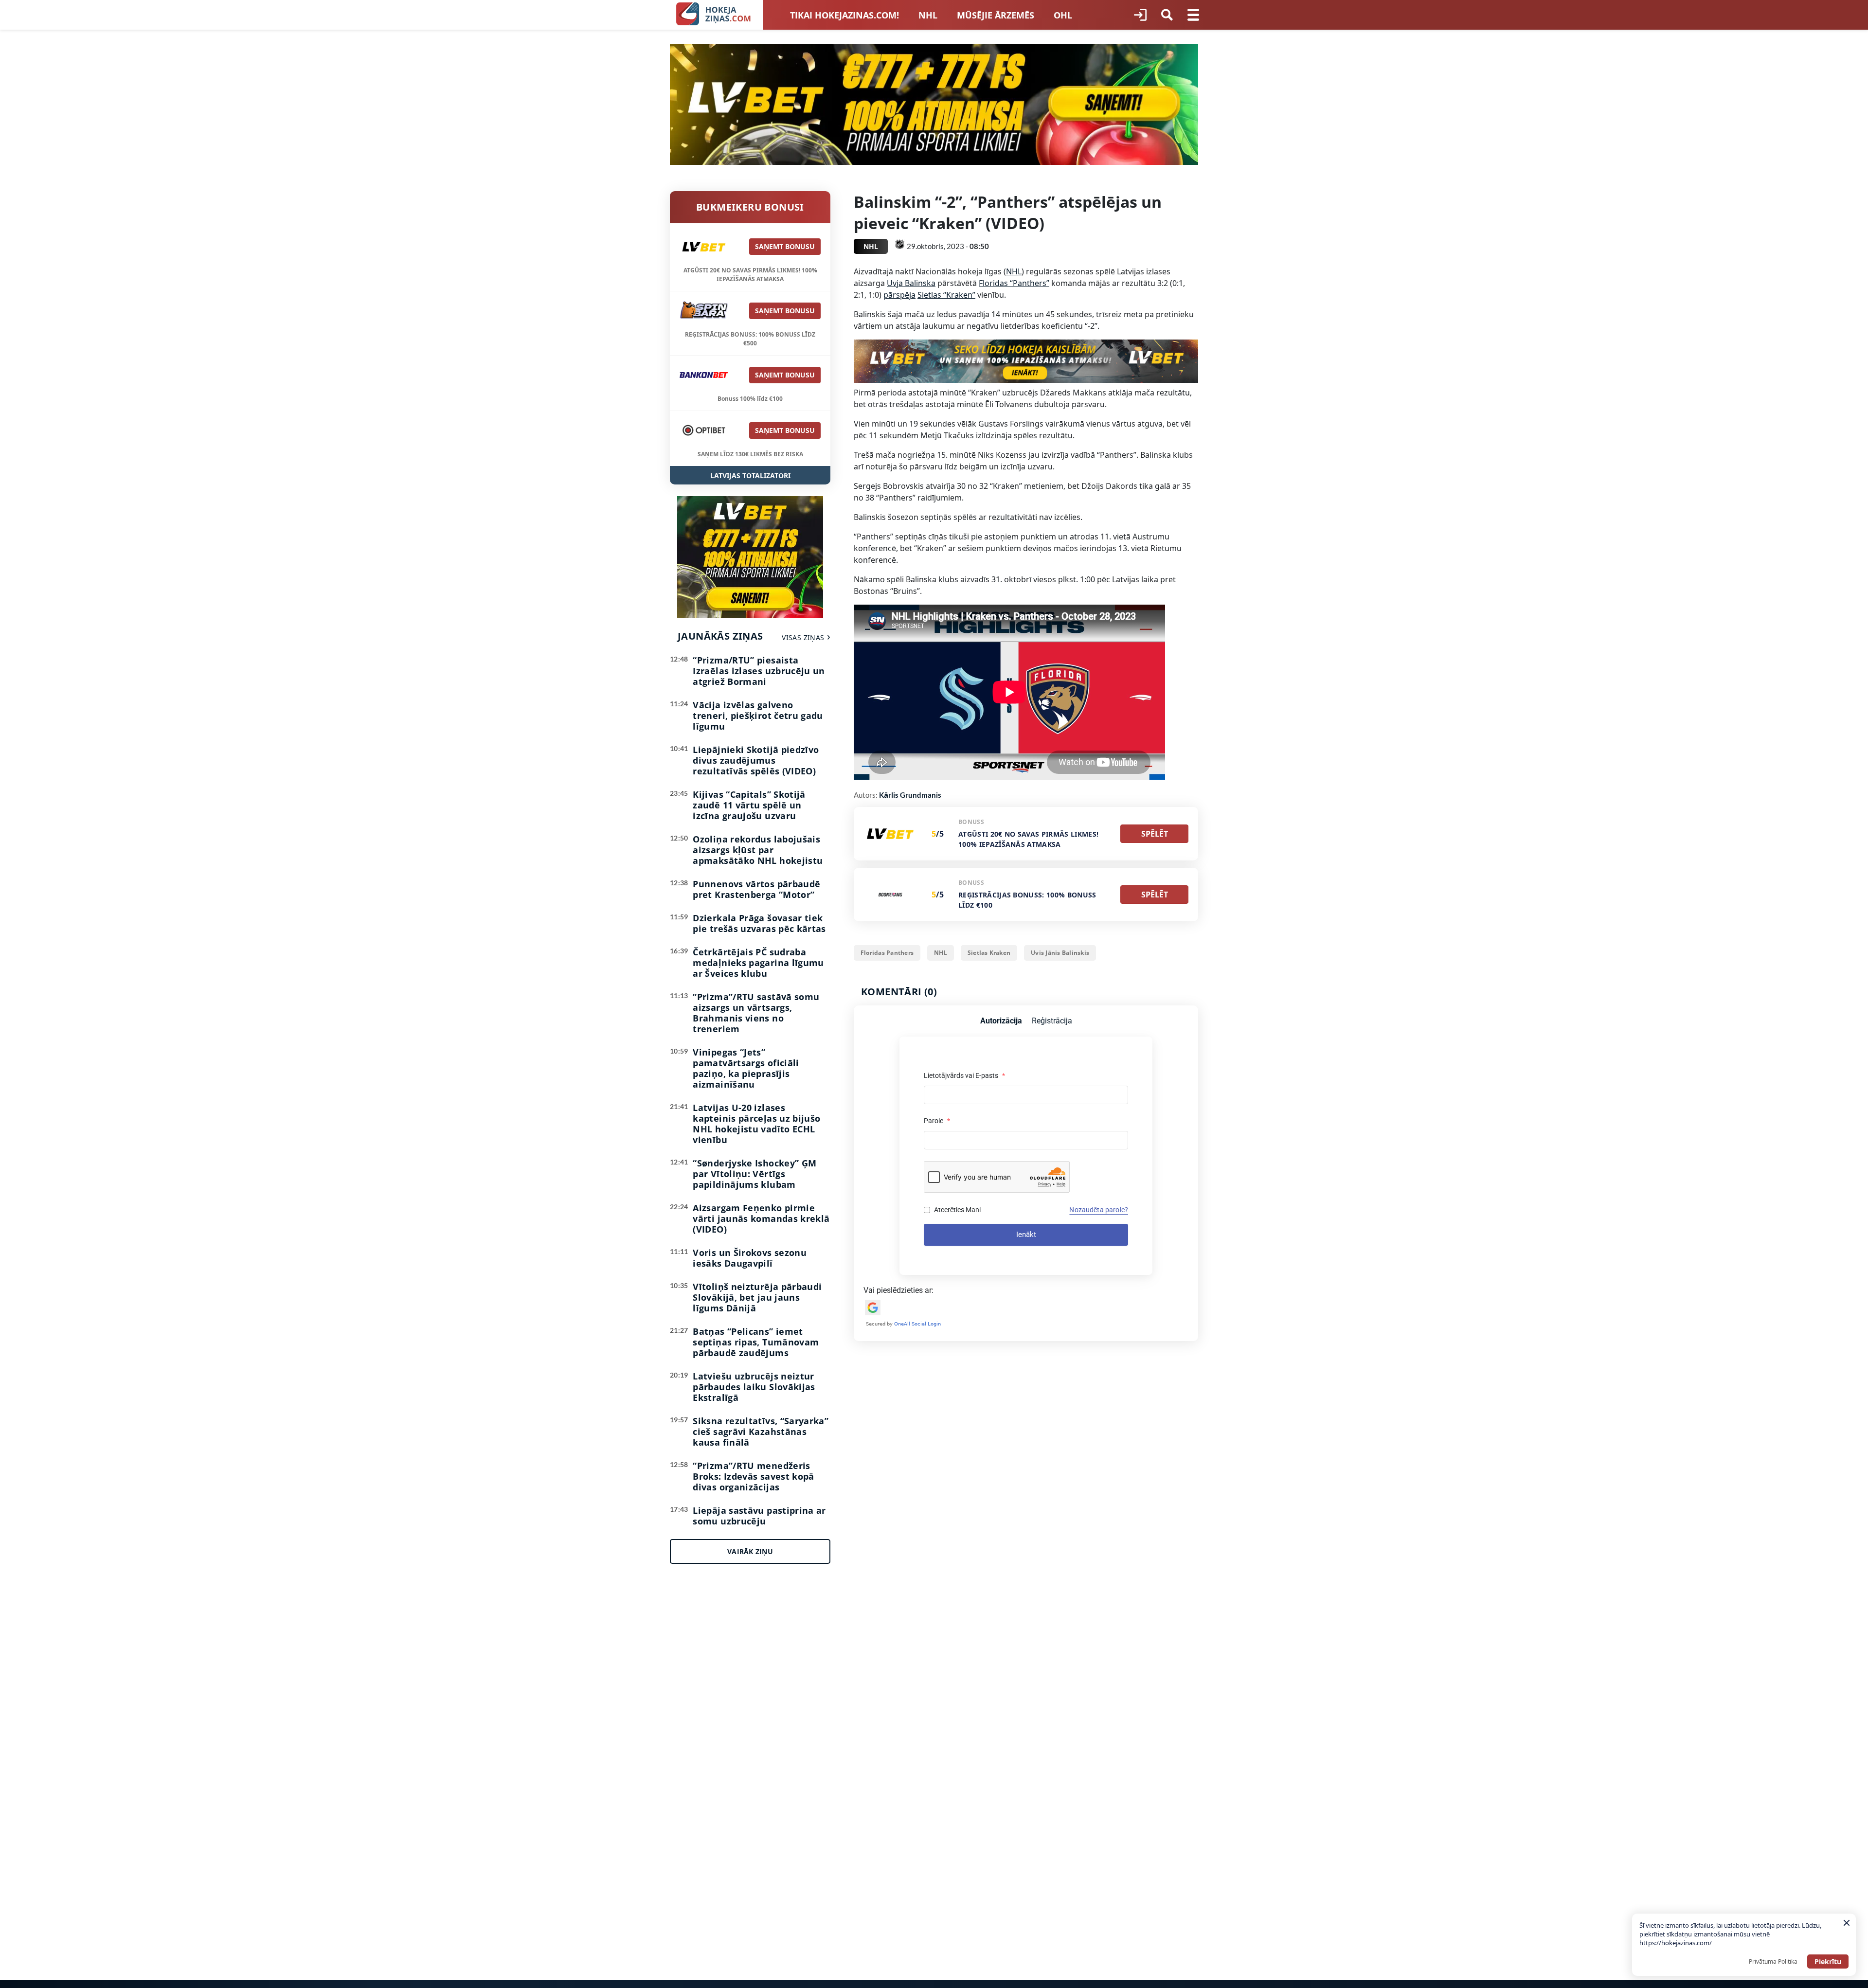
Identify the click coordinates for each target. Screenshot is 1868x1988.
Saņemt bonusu (785, 246)
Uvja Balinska (911, 283)
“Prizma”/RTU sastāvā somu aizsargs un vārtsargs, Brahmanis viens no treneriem (756, 1013)
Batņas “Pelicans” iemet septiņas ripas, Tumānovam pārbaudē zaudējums (756, 1342)
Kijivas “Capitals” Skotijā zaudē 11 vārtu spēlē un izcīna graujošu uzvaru (749, 805)
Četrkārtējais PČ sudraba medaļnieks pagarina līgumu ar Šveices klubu (758, 963)
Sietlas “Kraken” (946, 295)
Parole (937, 1121)
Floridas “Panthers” (1014, 283)
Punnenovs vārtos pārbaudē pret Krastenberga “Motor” (756, 889)
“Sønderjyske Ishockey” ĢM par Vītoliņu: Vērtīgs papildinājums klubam (754, 1174)
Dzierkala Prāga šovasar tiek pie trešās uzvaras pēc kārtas (759, 923)
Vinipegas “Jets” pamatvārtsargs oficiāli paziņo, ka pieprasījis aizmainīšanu (746, 1068)
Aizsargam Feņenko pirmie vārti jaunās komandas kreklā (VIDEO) (761, 1218)
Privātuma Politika (1773, 1961)
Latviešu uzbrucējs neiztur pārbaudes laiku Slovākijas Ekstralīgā (754, 1387)
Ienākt (1026, 1235)
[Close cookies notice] (1847, 1923)
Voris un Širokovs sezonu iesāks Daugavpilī (750, 1258)
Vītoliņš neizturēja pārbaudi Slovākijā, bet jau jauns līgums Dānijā (757, 1297)
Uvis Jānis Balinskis (1060, 953)
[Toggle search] (1167, 15)
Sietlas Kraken (989, 953)
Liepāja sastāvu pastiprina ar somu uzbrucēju (759, 1516)
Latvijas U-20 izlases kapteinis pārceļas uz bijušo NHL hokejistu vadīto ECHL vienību (756, 1124)
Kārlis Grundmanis (910, 795)
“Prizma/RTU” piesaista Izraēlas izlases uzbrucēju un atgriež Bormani (759, 671)
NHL (928, 15)
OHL (1063, 15)
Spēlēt (1155, 834)
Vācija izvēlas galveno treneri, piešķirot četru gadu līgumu (758, 716)
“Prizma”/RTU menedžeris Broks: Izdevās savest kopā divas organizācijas (753, 1476)
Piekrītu (1828, 1961)
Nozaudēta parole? (1099, 1210)
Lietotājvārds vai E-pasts (964, 1075)
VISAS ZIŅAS (803, 637)
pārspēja (899, 295)
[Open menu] (1193, 15)
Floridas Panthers (887, 953)
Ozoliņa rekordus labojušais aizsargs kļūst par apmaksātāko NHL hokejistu (758, 850)
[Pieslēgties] (1140, 15)
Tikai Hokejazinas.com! (844, 15)
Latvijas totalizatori (750, 475)
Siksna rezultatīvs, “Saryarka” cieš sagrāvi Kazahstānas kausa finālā (761, 1432)
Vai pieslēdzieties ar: (898, 1290)
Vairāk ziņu (750, 1551)
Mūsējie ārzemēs (996, 15)
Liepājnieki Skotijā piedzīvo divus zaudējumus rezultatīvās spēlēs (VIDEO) (756, 760)
